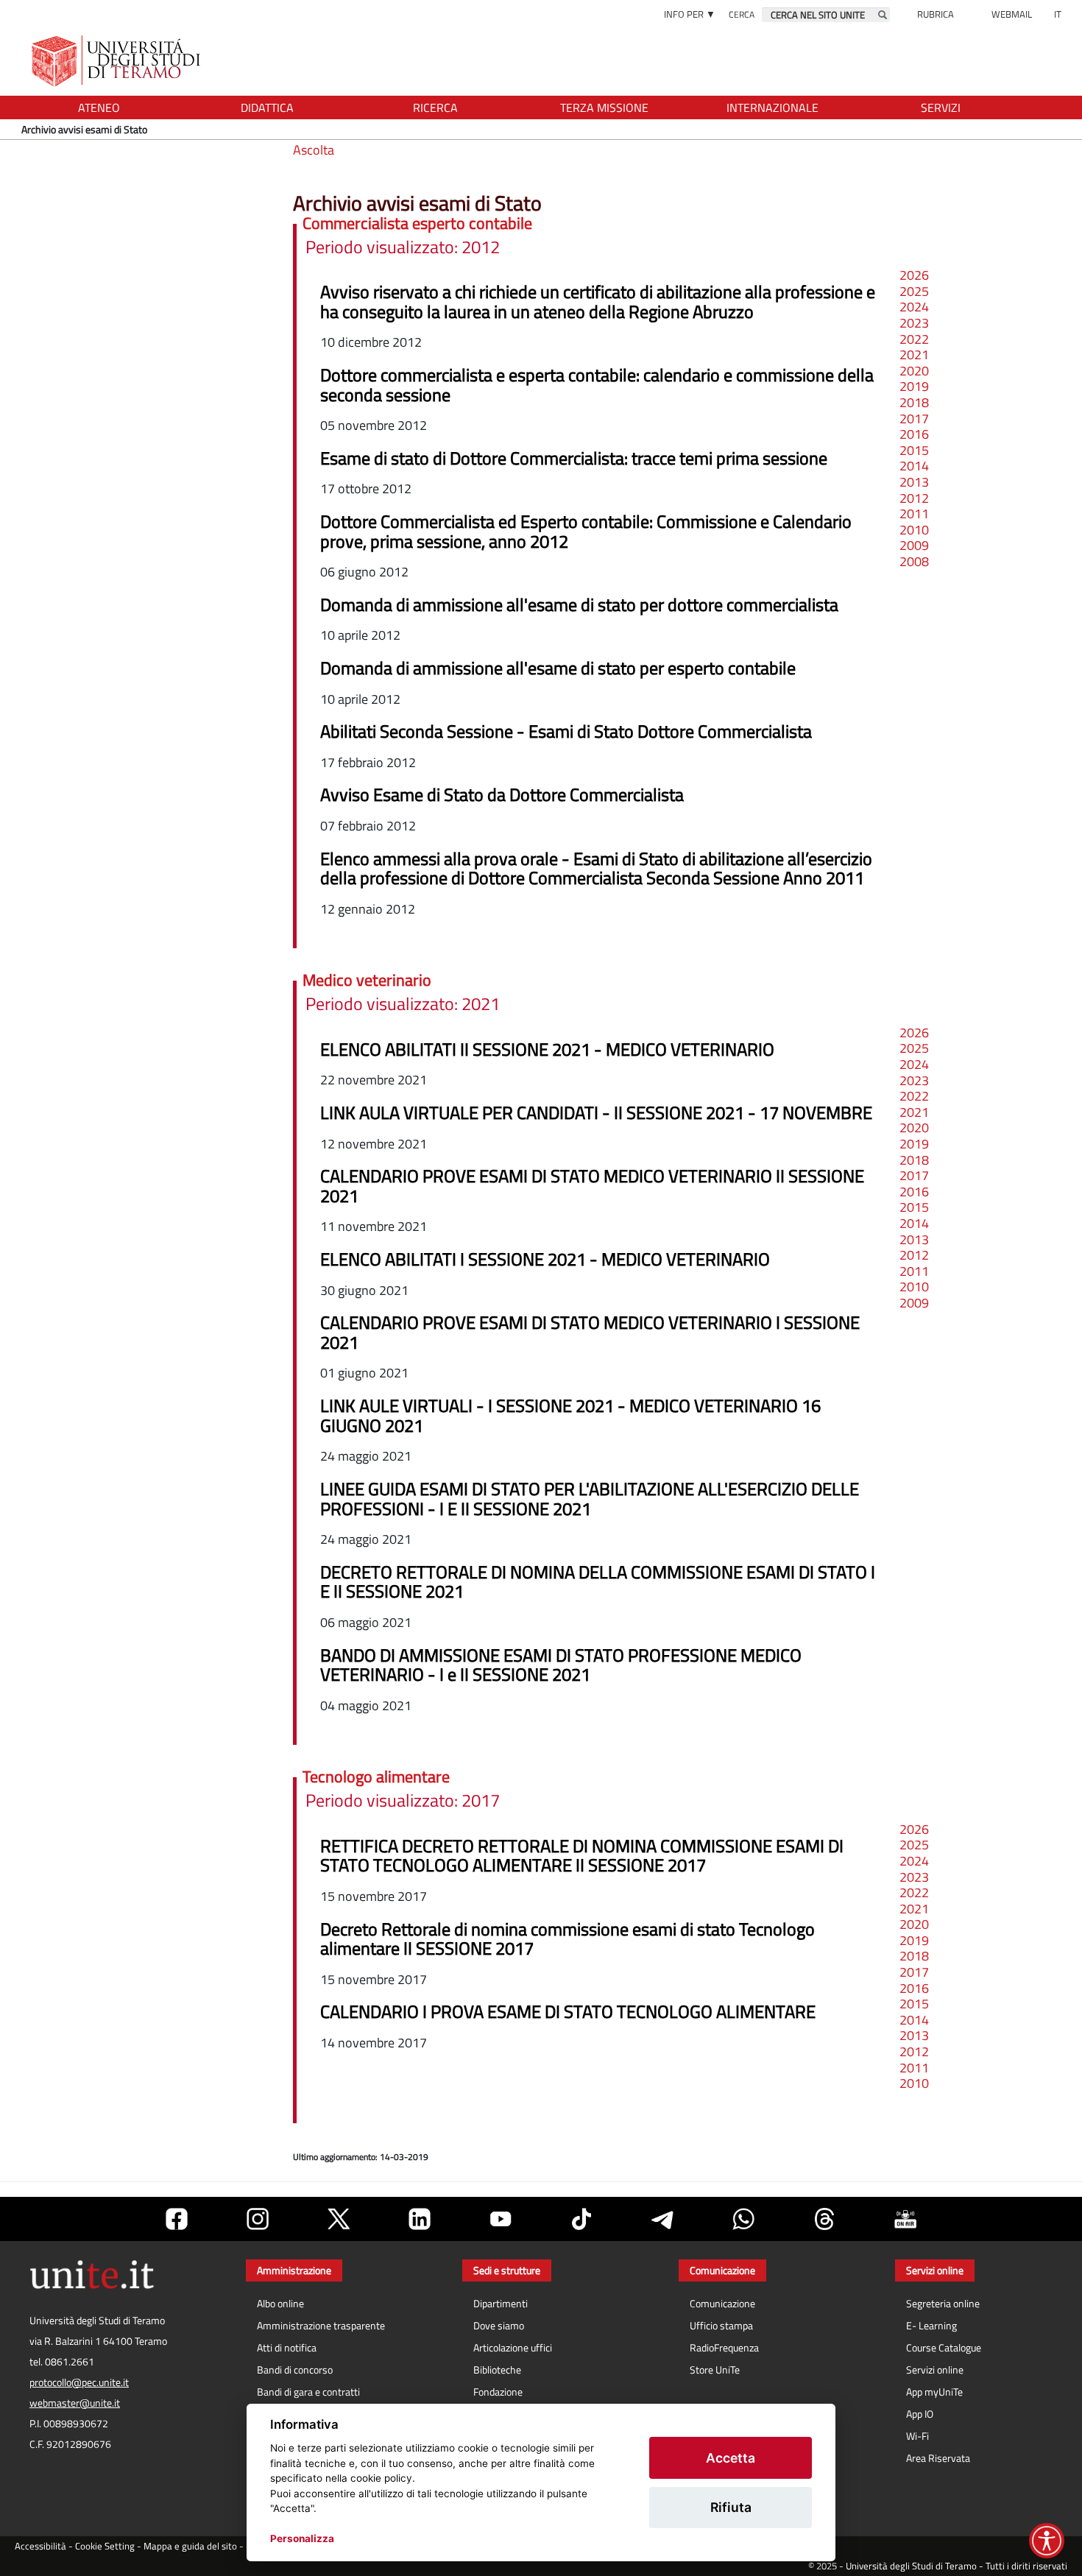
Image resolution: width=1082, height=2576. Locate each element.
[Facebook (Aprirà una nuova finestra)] (177, 2219)
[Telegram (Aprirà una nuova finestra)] (662, 2219)
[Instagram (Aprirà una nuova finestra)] (258, 2219)
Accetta (731, 2458)
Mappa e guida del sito (190, 2546)
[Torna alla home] (117, 61)
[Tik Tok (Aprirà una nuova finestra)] (581, 2219)
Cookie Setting (105, 2546)
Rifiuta (731, 2507)
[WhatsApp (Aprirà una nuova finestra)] (743, 2219)
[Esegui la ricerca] (883, 15)
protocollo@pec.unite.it (79, 2382)
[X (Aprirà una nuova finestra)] (339, 2219)
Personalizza (302, 2538)
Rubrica (936, 14)
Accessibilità (40, 2546)
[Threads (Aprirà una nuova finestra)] (824, 2219)
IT (1058, 14)
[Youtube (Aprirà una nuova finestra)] (501, 2219)
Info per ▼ (690, 14)
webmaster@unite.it (75, 2403)
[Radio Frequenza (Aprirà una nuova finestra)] (905, 2219)
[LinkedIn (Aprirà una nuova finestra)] (420, 2219)
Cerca (742, 14)
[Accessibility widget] (1047, 2541)
